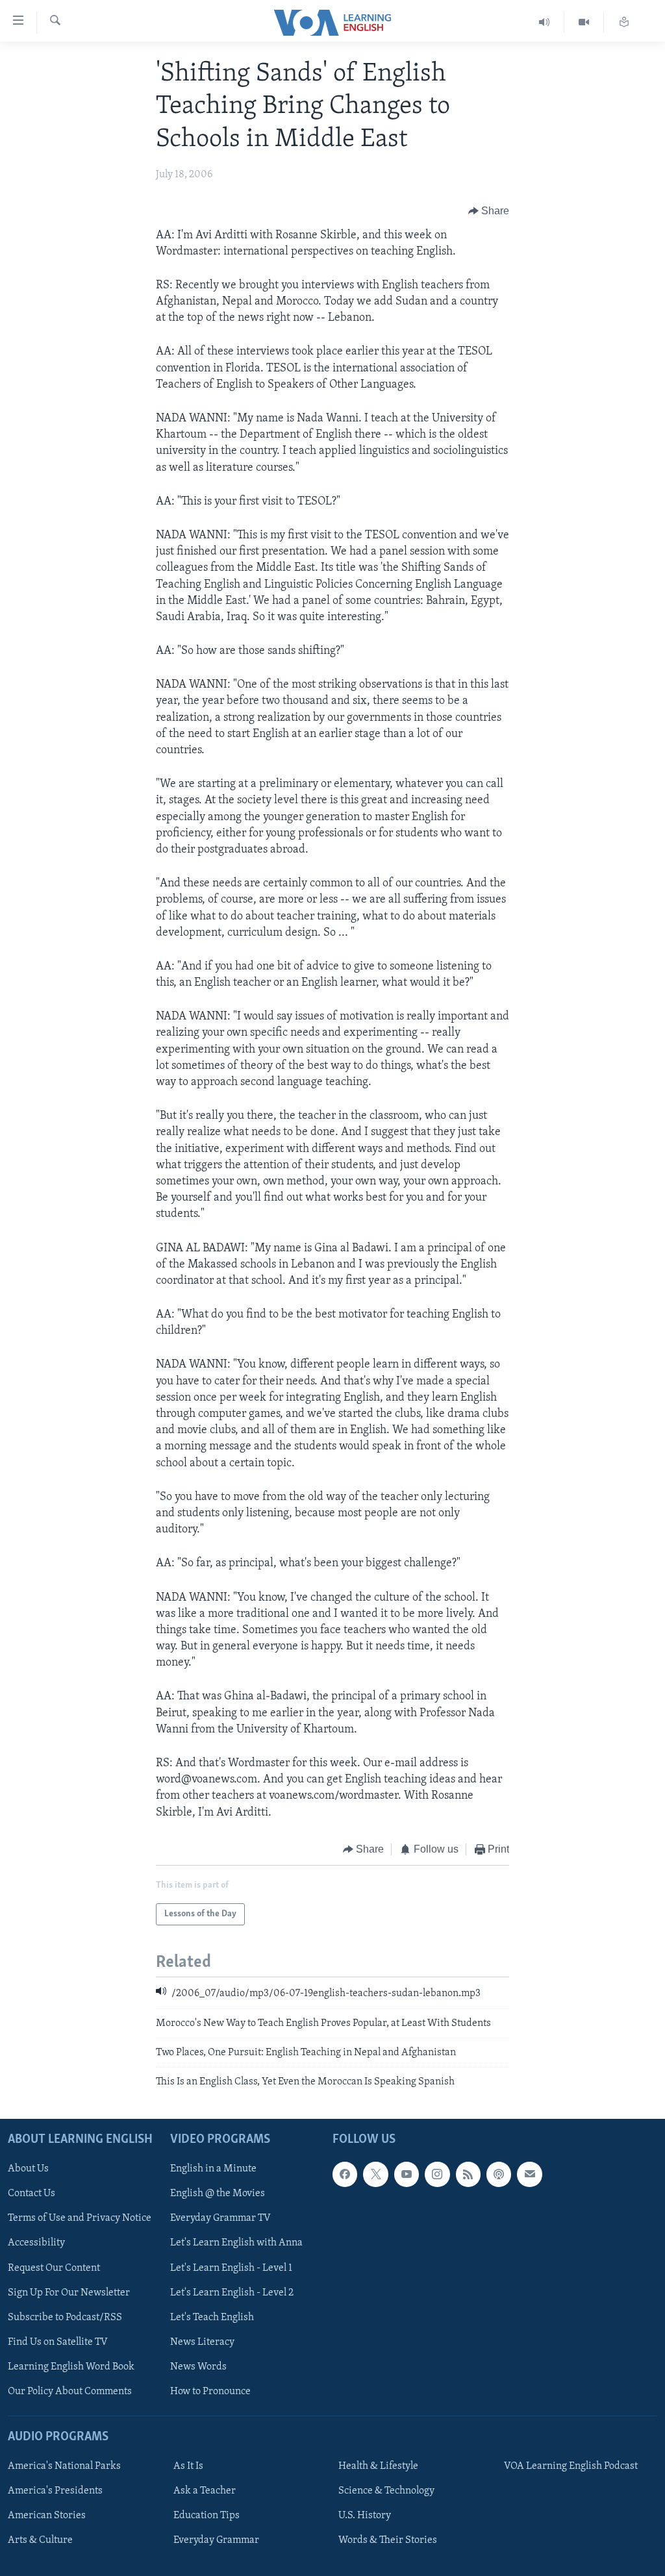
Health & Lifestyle (378, 2466)
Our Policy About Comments (70, 2391)
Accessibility (36, 2243)
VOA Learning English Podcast (571, 2466)
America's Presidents (55, 2491)
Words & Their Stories (388, 2540)
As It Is (188, 2466)
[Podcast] (499, 2174)
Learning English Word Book (71, 2366)
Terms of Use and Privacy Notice (80, 2218)
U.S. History (365, 2516)
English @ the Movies (218, 2194)
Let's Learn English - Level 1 (231, 2268)
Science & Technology (386, 2491)
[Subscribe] (529, 2174)
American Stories (47, 2516)
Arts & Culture (40, 2540)
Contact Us (31, 2194)
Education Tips (207, 2516)
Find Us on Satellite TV (58, 2342)
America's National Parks (64, 2466)
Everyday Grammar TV (220, 2218)
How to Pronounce (210, 2391)
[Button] (489, 212)
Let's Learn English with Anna (236, 2243)
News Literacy (202, 2342)
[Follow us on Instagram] (437, 2174)
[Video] (584, 22)
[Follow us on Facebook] (345, 2174)
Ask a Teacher (205, 2491)
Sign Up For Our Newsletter (69, 2292)
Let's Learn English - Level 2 (232, 2292)
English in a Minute (213, 2169)
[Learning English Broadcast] (545, 22)
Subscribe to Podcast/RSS (65, 2317)
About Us (28, 2169)
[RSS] (468, 2174)
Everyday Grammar (216, 2540)
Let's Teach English (212, 2317)
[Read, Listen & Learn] (624, 22)
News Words (198, 2366)
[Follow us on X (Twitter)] (375, 2174)
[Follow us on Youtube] (407, 2174)
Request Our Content (54, 2268)
